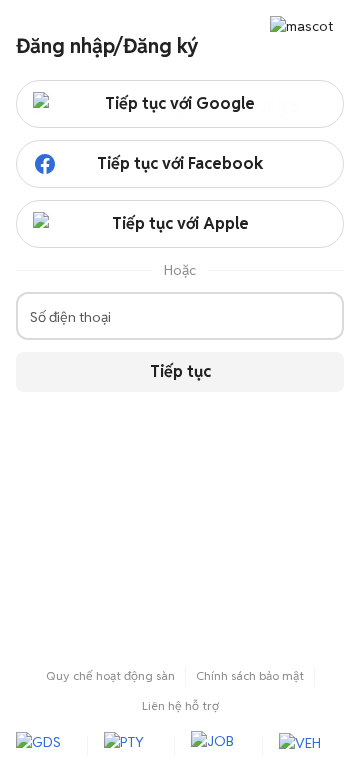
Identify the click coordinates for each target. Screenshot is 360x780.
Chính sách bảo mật (250, 675)
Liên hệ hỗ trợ (180, 705)
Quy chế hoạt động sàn (110, 675)
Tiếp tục (180, 371)
